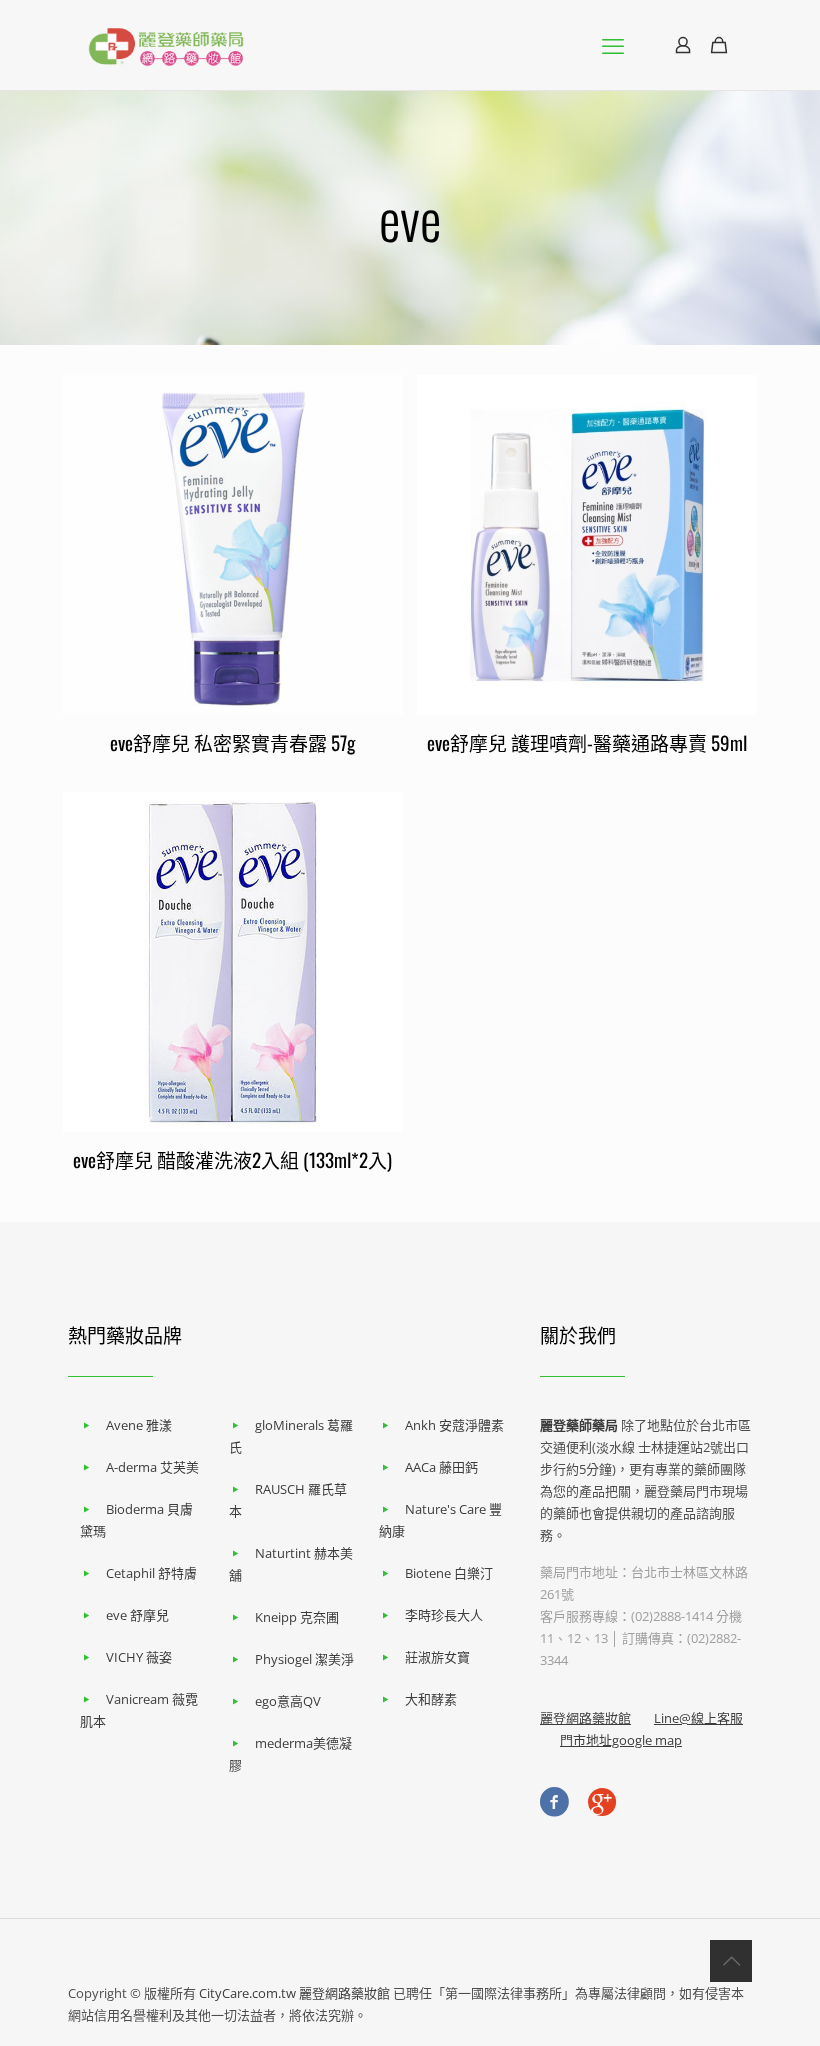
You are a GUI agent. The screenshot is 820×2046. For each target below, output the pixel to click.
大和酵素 (431, 1699)
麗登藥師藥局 (579, 1425)
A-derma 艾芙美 (152, 1467)
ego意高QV (288, 1701)
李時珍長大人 (444, 1615)
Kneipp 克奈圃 (297, 1617)
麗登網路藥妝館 (585, 1718)
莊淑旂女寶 (437, 1657)
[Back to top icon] (731, 1961)
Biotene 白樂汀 (449, 1573)
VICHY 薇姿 (139, 1657)
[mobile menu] (613, 45)
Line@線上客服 (698, 1718)
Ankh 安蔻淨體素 (454, 1425)
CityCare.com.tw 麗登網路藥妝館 (294, 1993)
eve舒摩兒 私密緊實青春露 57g (232, 742)
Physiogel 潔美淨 (304, 1659)
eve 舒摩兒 (137, 1615)
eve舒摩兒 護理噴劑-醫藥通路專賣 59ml (587, 742)
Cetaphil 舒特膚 (151, 1573)
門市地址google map (621, 1740)
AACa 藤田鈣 (441, 1467)
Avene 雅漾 (139, 1425)
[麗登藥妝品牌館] (166, 45)
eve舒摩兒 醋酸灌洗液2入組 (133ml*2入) (232, 1159)
